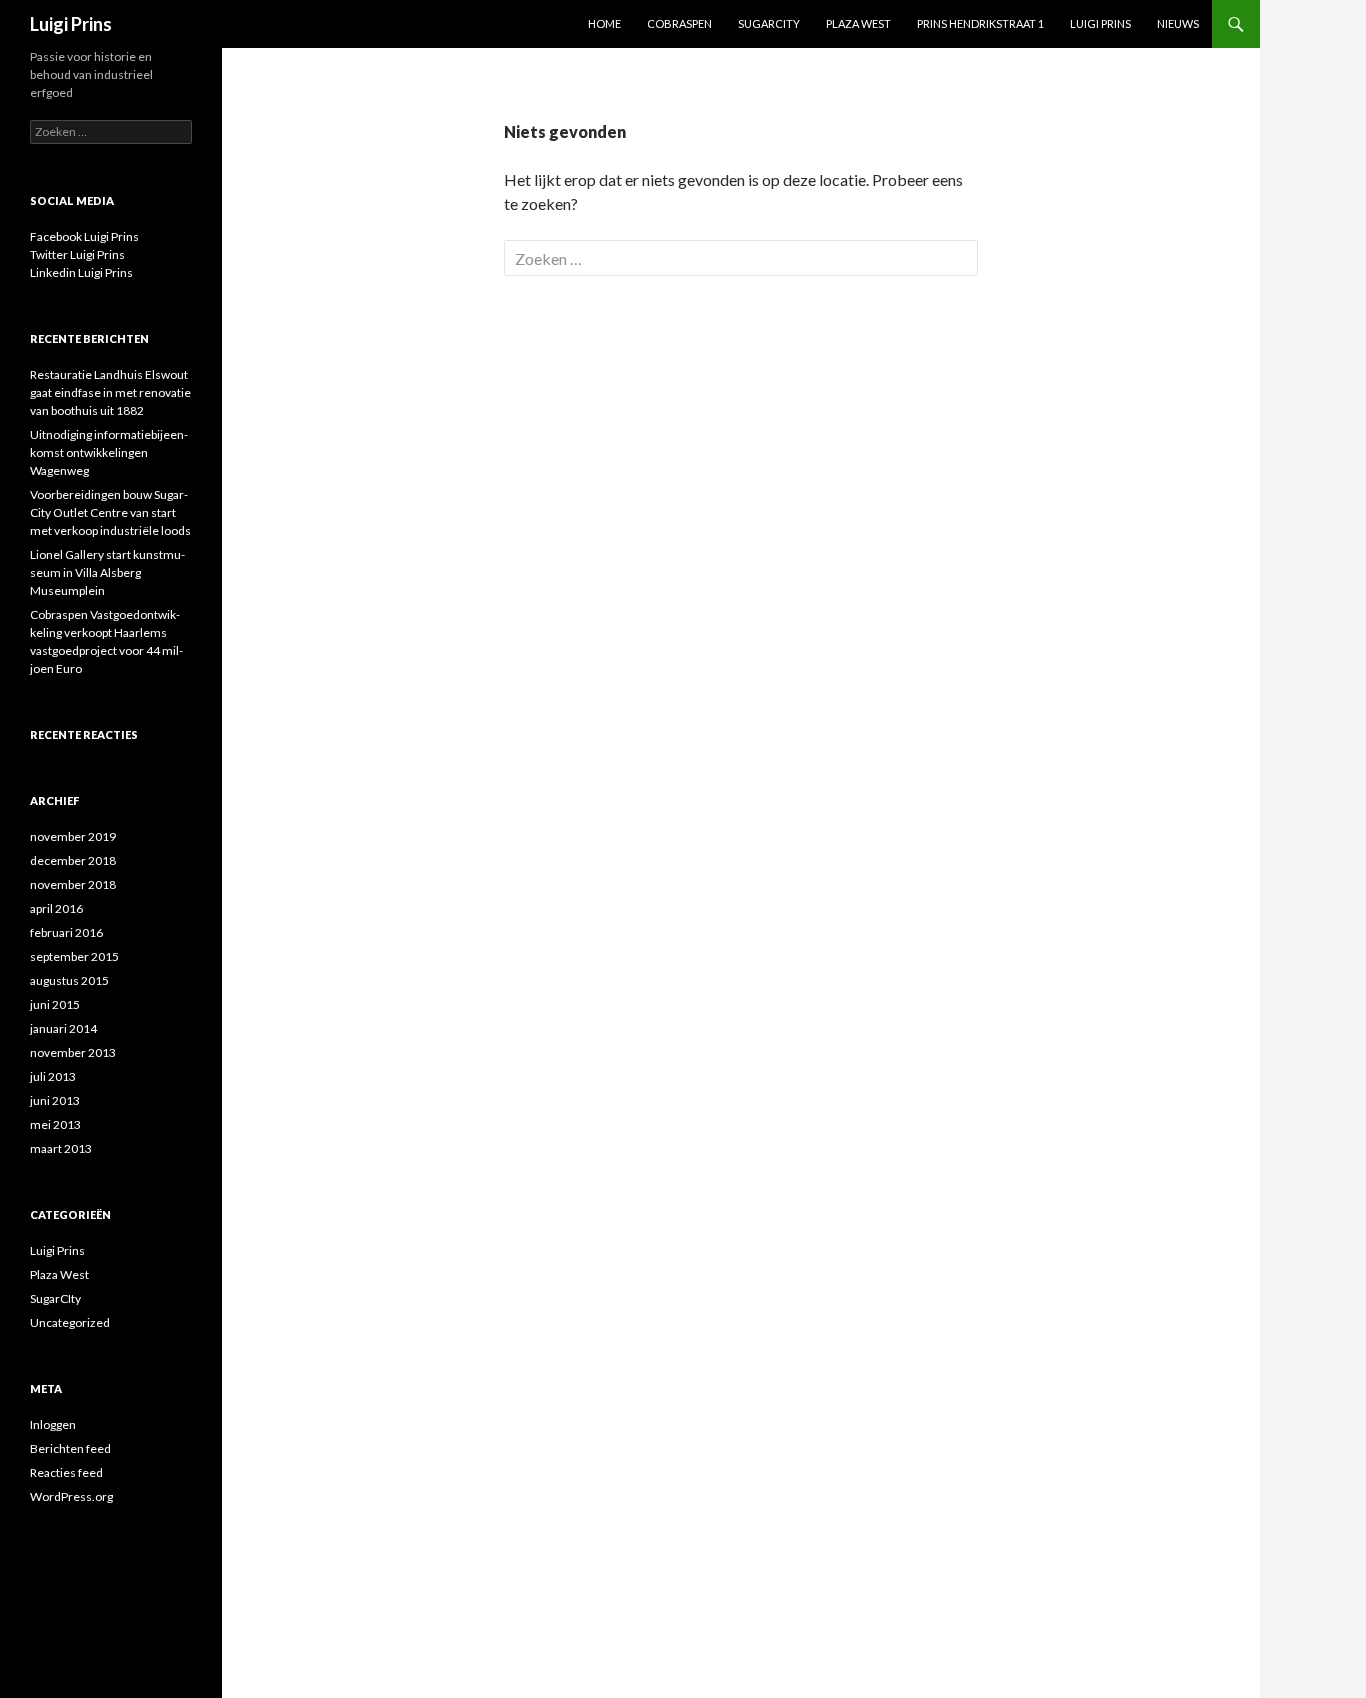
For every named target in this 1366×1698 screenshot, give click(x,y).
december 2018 (73, 860)
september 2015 (74, 956)
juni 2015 (55, 1004)
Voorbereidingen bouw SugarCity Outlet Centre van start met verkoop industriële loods (110, 512)
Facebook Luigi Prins (84, 236)
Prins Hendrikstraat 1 (980, 23)
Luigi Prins (71, 24)
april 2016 (56, 908)
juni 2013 (55, 1100)
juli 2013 (53, 1076)
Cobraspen (679, 23)
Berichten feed (70, 1448)
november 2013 (73, 1052)
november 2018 (73, 884)
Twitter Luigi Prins (77, 254)
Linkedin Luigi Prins (81, 272)
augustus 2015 (69, 980)
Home (604, 23)
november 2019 (73, 836)
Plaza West (858, 23)
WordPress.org (71, 1496)
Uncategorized (70, 1322)
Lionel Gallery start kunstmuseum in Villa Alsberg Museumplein (107, 572)
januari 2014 (63, 1028)
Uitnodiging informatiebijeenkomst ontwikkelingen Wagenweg (109, 452)
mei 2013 (55, 1124)
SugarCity (769, 23)
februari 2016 (66, 932)
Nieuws (1178, 23)
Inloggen (53, 1424)
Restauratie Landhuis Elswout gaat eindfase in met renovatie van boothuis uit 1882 (110, 392)
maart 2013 (61, 1148)
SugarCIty (55, 1298)
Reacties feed (66, 1472)
